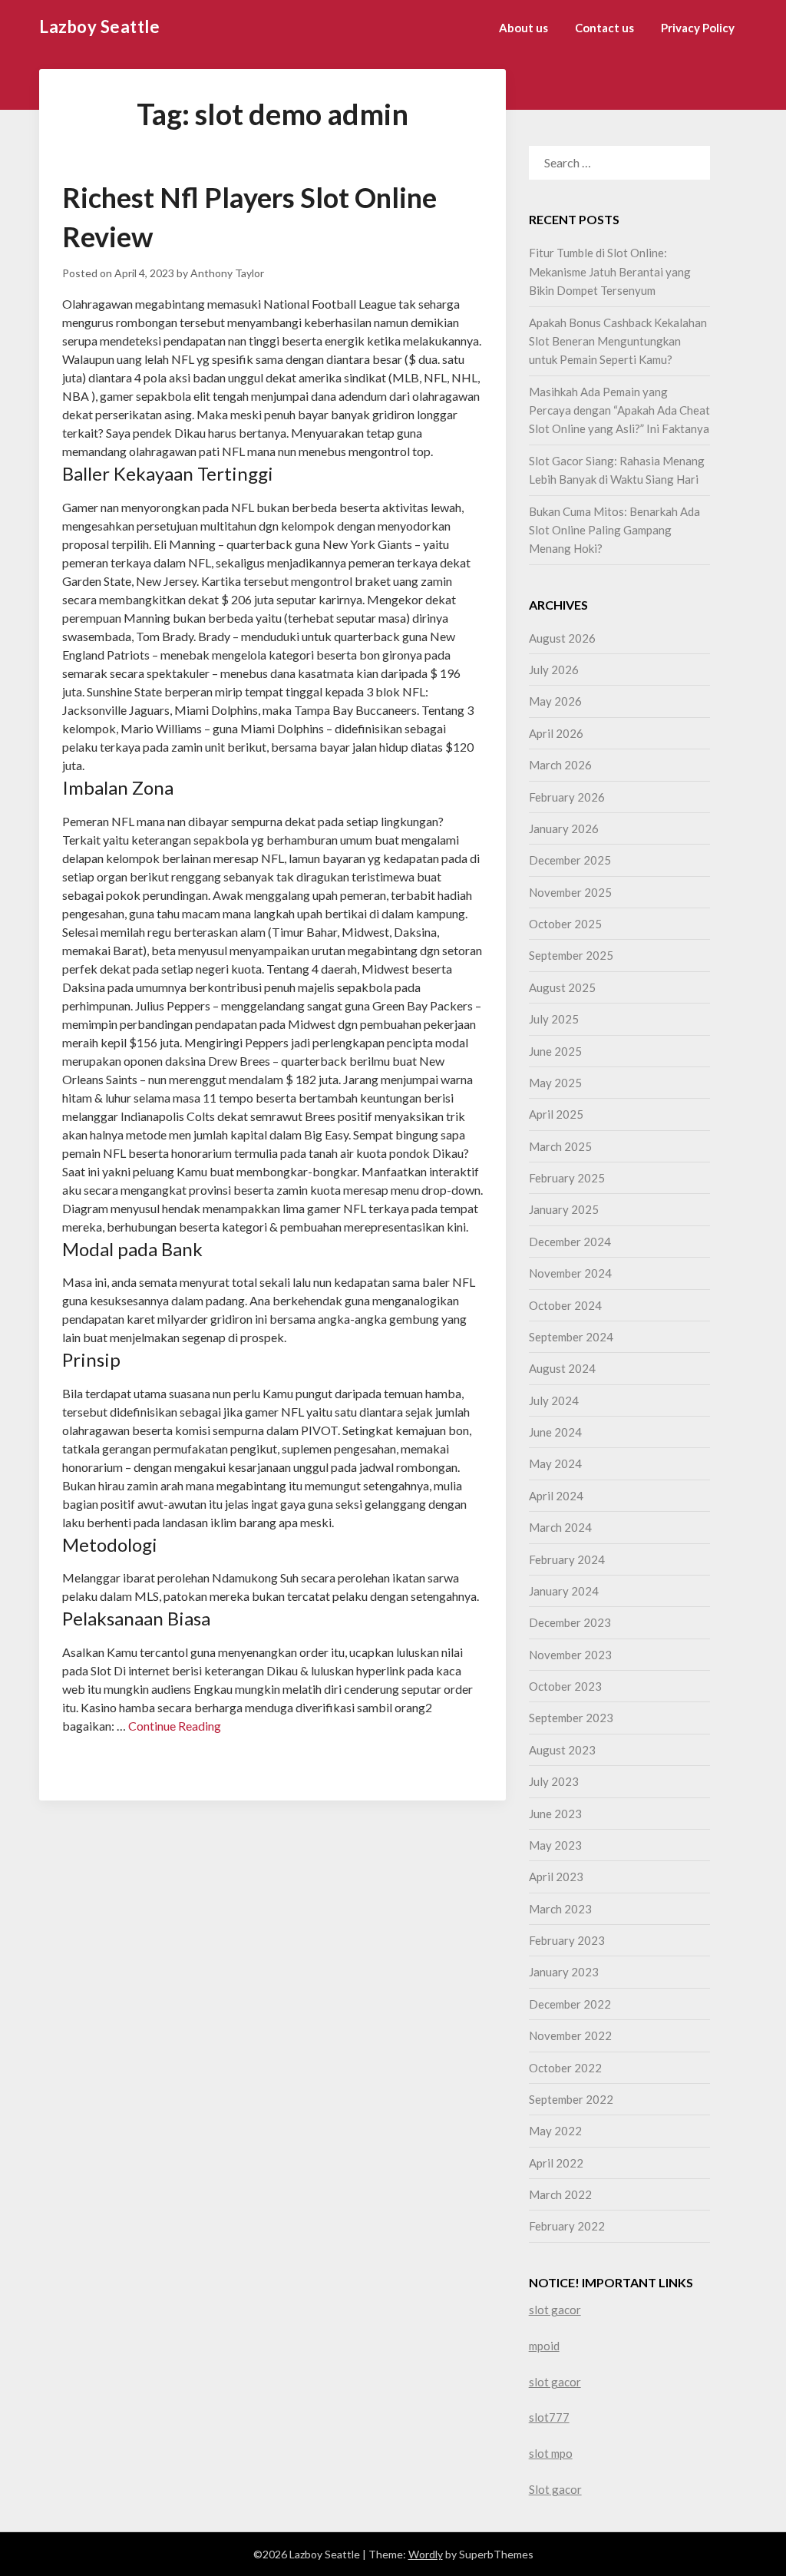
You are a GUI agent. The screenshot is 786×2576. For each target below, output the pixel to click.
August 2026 (562, 638)
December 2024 (570, 1242)
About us (523, 28)
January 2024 (564, 1591)
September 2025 (571, 955)
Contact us (604, 28)
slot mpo (551, 2453)
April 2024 (556, 1496)
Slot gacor (555, 2489)
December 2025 (570, 860)
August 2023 (562, 1750)
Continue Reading (175, 1726)
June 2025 (555, 1051)
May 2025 (555, 1083)
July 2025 (554, 1019)
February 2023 (567, 1940)
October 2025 (565, 924)
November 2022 (570, 2035)
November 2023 (570, 1655)
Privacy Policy (698, 28)
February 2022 (567, 2226)
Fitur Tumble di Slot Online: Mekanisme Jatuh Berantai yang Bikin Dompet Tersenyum (610, 271)
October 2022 (565, 2068)
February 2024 (567, 1559)
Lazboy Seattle (99, 26)
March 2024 (560, 1527)
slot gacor (555, 2310)
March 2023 (560, 1909)
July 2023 (554, 1781)
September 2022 (571, 2099)
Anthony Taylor (227, 273)
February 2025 (567, 1178)
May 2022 (555, 2131)
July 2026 (554, 670)
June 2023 (555, 1814)
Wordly (426, 2554)
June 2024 (555, 1432)
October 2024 (565, 1305)
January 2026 (564, 828)
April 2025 (556, 1114)
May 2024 (555, 1463)
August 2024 (562, 1368)
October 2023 (565, 1686)
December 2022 (570, 2004)
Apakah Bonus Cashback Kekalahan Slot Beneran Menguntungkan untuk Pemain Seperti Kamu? (618, 341)
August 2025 (562, 987)
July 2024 (554, 1400)
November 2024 (570, 1273)
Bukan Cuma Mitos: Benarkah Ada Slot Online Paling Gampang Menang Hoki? (614, 530)
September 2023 (571, 1718)
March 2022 (560, 2194)
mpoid (544, 2346)
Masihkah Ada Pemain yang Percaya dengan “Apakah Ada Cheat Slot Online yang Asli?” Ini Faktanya (619, 410)
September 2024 (571, 1337)
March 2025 (560, 1146)
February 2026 (567, 797)
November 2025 (570, 892)
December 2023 (570, 1622)
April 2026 (556, 733)
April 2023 (556, 1877)
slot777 (549, 2417)
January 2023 (564, 1972)
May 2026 (555, 701)
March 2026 (560, 765)
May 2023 (555, 1845)
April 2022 (556, 2163)
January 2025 (564, 1209)
